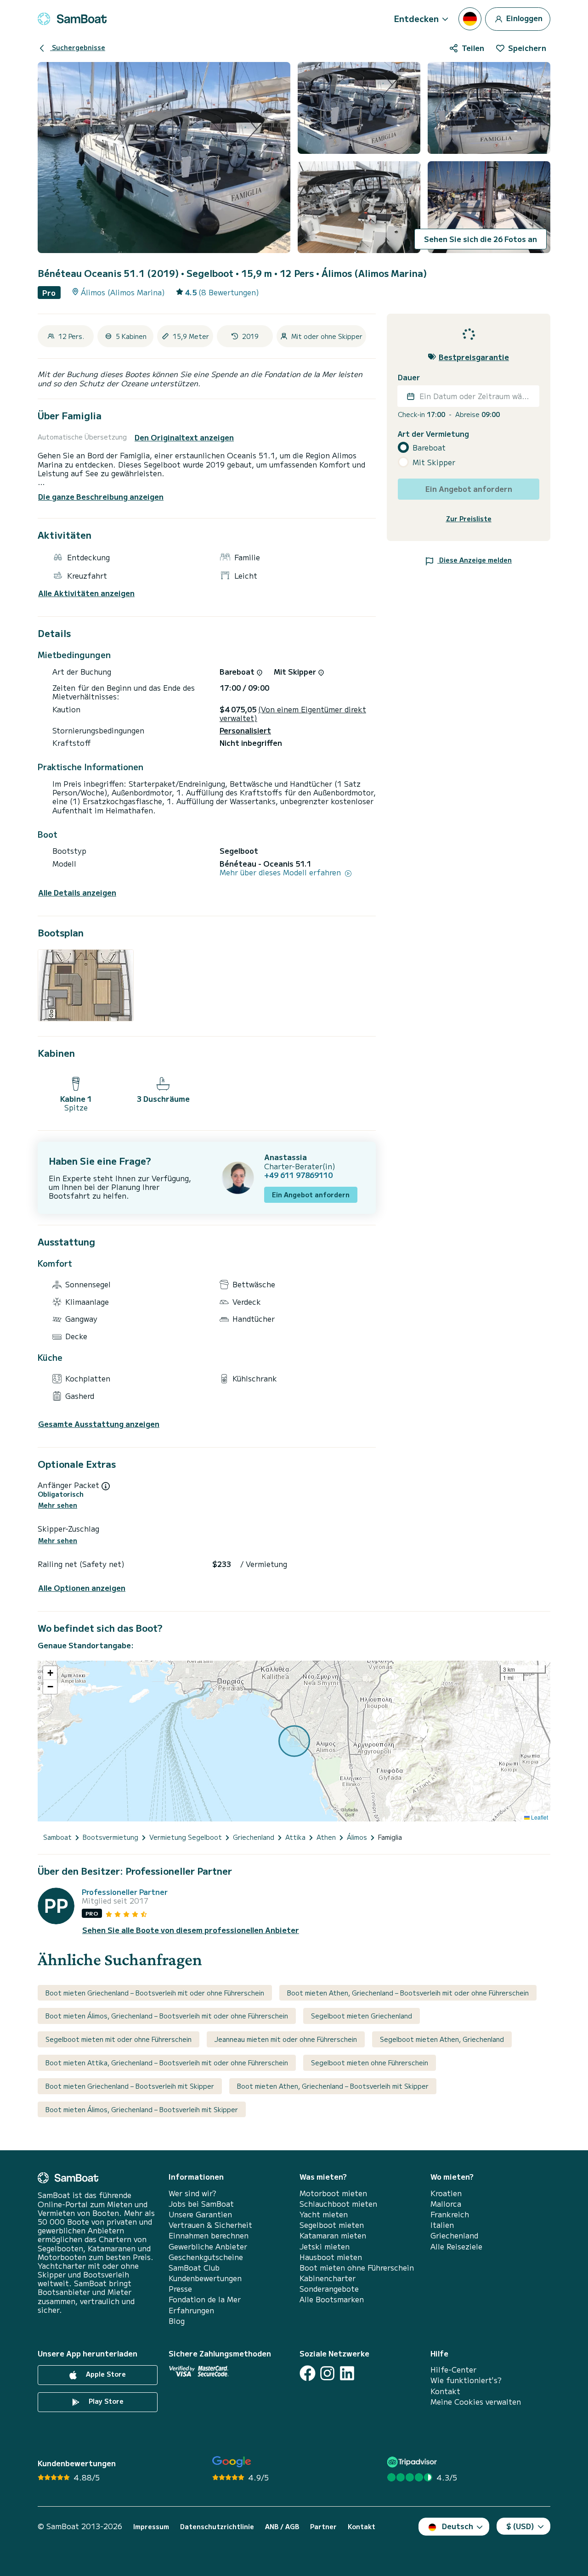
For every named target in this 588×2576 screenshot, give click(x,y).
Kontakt (445, 2391)
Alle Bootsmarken (332, 2299)
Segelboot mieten (332, 2225)
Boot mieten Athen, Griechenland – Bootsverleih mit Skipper (333, 2086)
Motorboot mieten (333, 2193)
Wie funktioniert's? (466, 2380)
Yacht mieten (324, 2214)
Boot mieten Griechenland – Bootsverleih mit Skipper (130, 2086)
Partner (323, 2527)
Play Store (105, 2401)
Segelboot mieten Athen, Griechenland (442, 2039)
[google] (232, 2462)
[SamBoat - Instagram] (327, 2373)
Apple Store (105, 2374)
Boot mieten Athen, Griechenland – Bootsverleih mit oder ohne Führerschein (408, 1993)
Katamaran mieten (333, 2235)
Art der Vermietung (433, 434)
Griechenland (454, 2235)
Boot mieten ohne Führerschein (357, 2268)
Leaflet (539, 1817)
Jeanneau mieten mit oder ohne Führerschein (286, 2039)
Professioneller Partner (125, 1892)
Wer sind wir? (192, 2193)
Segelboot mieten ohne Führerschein (370, 2063)
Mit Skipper (434, 462)
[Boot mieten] (72, 19)
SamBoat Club (194, 2268)
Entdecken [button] (416, 18)
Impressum (151, 2527)
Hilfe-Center (453, 2370)
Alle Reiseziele (456, 2246)
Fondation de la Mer (205, 2299)
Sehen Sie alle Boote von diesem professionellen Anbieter (191, 1930)
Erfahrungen (191, 2310)
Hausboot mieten (331, 2257)
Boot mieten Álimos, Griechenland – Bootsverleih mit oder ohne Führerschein (167, 2016)
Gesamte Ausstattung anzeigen (99, 1424)
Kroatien (446, 2193)
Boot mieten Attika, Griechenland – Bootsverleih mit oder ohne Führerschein (167, 2063)
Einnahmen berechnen (209, 2235)
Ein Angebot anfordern (311, 1195)
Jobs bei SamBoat (201, 2204)
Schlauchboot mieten (338, 2204)
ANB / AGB (282, 2527)
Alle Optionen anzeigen (82, 1588)
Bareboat (429, 448)
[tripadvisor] (413, 2462)
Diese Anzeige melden (475, 560)
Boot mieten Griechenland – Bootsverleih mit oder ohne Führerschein (155, 1993)
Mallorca (446, 2204)
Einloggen (523, 17)
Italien (442, 2225)
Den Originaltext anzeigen (184, 437)
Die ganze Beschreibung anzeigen (101, 496)
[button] (50, 1673)
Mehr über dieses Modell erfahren (281, 872)
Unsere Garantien (200, 2214)
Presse (180, 2289)
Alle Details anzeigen (77, 893)
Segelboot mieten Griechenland (362, 2016)
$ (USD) (520, 2526)
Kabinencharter (328, 2278)
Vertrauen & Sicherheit (210, 2225)
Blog (177, 2321)
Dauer (409, 377)
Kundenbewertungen (205, 2278)
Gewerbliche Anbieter (208, 2246)
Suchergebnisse (78, 47)
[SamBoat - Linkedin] (347, 2373)
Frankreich (450, 2214)
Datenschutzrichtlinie (217, 2527)
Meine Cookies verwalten (476, 2402)
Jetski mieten (325, 2246)
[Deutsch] (470, 19)
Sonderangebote (329, 2289)
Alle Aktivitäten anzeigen (86, 593)
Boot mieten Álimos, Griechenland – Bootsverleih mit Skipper (142, 2109)
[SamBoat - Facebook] (308, 2373)
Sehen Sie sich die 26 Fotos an (481, 239)
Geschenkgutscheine (206, 2257)
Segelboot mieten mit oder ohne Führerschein (119, 2039)
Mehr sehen (58, 1505)
